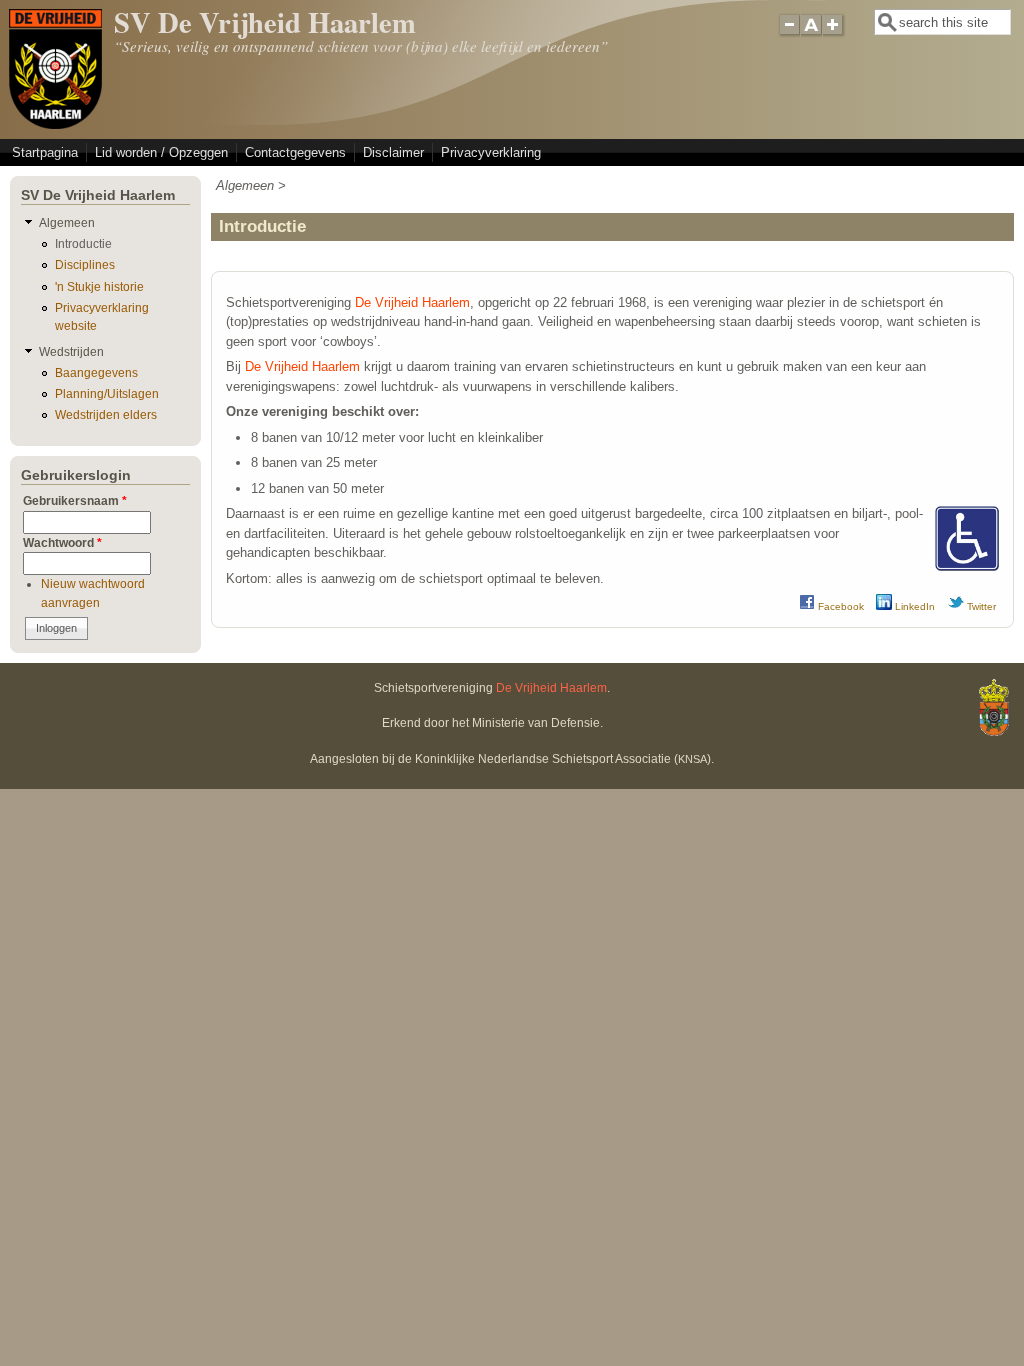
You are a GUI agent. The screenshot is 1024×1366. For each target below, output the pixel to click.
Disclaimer (393, 152)
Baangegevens (96, 372)
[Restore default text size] (811, 33)
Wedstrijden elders (106, 414)
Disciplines (85, 264)
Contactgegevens (295, 152)
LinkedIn (913, 606)
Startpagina (45, 152)
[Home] (55, 124)
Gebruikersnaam (75, 500)
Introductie (83, 243)
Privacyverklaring (491, 152)
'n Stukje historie (99, 286)
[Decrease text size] (789, 33)
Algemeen (245, 185)
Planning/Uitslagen (107, 393)
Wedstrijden (71, 351)
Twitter (980, 606)
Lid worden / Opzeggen (161, 152)
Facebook (839, 606)
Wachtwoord (62, 542)
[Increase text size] (834, 33)
